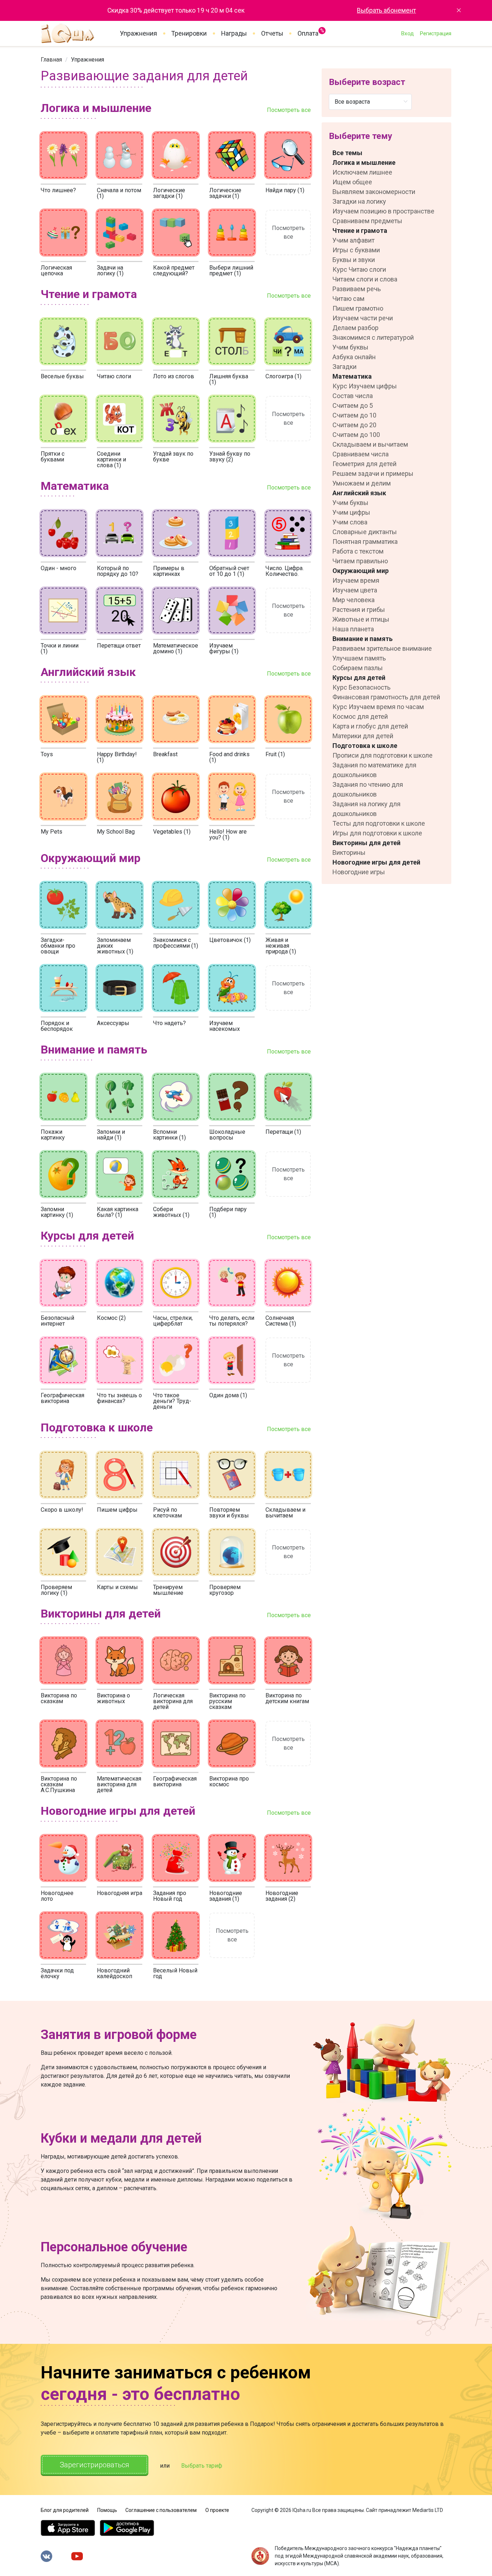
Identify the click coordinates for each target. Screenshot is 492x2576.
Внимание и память (363, 639)
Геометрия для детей (364, 464)
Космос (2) (111, 1318)
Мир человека (354, 600)
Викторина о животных (113, 1698)
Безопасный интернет (57, 1321)
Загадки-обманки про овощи (58, 946)
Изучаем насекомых (225, 1026)
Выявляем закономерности (374, 192)
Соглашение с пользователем (161, 2510)
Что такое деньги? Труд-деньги (172, 1401)
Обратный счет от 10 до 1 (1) (229, 571)
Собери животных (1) (171, 1212)
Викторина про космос (229, 1781)
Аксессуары (113, 1023)
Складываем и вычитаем (285, 1513)
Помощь (107, 2510)
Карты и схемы (117, 1587)
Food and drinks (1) (229, 757)
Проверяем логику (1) (56, 1590)
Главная (51, 60)
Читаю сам (348, 299)
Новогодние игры (359, 872)
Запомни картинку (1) (57, 1212)
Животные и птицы (361, 619)
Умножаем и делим (362, 483)
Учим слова (350, 522)
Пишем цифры (117, 1510)
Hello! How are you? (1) (228, 834)
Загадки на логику (359, 201)
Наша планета (353, 629)
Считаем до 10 (354, 415)
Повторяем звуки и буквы (229, 1513)
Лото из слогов (174, 376)
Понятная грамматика (365, 542)
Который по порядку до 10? (118, 571)
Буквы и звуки (354, 260)
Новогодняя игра (120, 1893)
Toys (47, 754)
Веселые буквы (62, 376)
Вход (407, 33)
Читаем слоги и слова (365, 279)
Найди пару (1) (285, 190)
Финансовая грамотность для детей (386, 697)
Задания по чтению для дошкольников (368, 789)
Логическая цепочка (56, 270)
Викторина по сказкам (59, 1698)
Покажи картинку (53, 1135)
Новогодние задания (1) (226, 1896)
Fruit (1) (275, 754)
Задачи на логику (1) (110, 270)
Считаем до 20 (354, 425)
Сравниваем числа (361, 454)
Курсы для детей (359, 678)
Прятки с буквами (53, 457)
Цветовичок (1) (230, 940)
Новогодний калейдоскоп (115, 1973)
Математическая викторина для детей (119, 1784)
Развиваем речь (357, 289)
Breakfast (165, 754)
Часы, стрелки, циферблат (173, 1321)
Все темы (347, 153)
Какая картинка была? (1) (118, 1212)
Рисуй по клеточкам (167, 1513)
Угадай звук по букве (173, 457)
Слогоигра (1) (283, 376)
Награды (234, 33)
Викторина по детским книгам (287, 1698)
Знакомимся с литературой (373, 337)
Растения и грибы (359, 610)
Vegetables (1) (172, 832)
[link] (51, 60)
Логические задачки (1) (225, 193)
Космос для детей (360, 716)
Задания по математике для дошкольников (374, 770)
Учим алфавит (354, 240)
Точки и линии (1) (60, 648)
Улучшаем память (359, 658)
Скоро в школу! (62, 1510)
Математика (352, 376)
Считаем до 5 (353, 405)
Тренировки (189, 33)
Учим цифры (351, 512)
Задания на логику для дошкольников (366, 809)
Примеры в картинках (169, 571)
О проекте (217, 2510)
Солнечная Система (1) (281, 1321)
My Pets (52, 832)
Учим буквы (350, 347)
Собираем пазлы (358, 668)
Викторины (349, 852)
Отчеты (272, 33)
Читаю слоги (114, 376)
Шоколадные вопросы (227, 1135)
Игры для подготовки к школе (377, 833)
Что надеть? (169, 1023)
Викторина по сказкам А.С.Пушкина (59, 1784)
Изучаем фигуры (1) (224, 648)
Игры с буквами (356, 250)
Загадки (345, 367)
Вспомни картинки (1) (169, 1135)
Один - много (59, 568)
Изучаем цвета (355, 590)
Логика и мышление (364, 163)
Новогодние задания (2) (282, 1896)
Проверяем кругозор (225, 1590)
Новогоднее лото (57, 1896)
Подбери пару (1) (228, 1212)
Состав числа (353, 396)
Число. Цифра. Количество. (285, 571)
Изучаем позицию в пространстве (383, 211)
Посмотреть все (289, 110)
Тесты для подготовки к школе (379, 823)
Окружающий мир (361, 571)
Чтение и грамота (360, 231)
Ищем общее (352, 182)
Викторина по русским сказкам (227, 1701)
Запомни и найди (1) (111, 1135)
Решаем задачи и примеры (373, 473)
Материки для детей (363, 736)
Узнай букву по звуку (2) (230, 457)
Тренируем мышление (168, 1590)
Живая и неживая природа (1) (281, 946)
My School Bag (116, 832)
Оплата (308, 32)
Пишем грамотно (358, 308)
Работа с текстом (358, 551)
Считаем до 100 (356, 435)
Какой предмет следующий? (174, 270)
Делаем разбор (355, 328)
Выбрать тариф (202, 2466)
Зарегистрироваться (95, 2465)
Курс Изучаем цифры (365, 386)
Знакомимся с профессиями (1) (176, 943)
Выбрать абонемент (386, 10)
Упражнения (138, 33)
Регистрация (435, 33)
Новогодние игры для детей (376, 862)
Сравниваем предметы (367, 221)
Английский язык (359, 493)
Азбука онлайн (354, 357)
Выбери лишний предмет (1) (231, 270)
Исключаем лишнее (362, 172)
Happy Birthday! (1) (117, 757)
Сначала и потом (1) (119, 193)
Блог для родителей (65, 2510)
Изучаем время (356, 580)
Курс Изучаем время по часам (378, 707)
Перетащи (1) (283, 1132)
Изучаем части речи (363, 318)
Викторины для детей (366, 843)
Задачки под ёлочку (57, 1973)
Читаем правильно (360, 561)
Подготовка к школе (365, 746)
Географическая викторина (62, 1398)
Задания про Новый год (170, 1896)
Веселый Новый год (175, 1973)
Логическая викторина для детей (173, 1701)
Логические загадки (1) (169, 193)
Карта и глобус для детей (370, 726)
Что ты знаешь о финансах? (119, 1398)
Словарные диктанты (365, 532)
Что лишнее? (58, 190)
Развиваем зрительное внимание (382, 648)
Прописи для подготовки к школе (383, 755)
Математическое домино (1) (176, 648)
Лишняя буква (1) (229, 379)
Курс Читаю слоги (359, 269)
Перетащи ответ (119, 646)
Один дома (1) (228, 1395)
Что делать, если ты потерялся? (232, 1321)
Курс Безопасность (361, 687)
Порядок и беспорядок (57, 1026)
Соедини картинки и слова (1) (111, 459)
